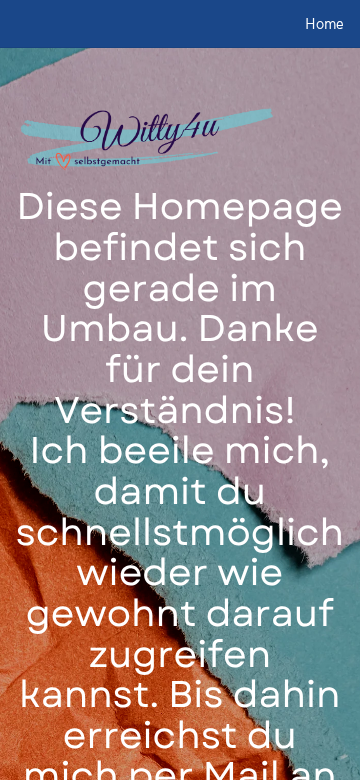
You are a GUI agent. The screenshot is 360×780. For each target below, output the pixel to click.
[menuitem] (324, 24)
